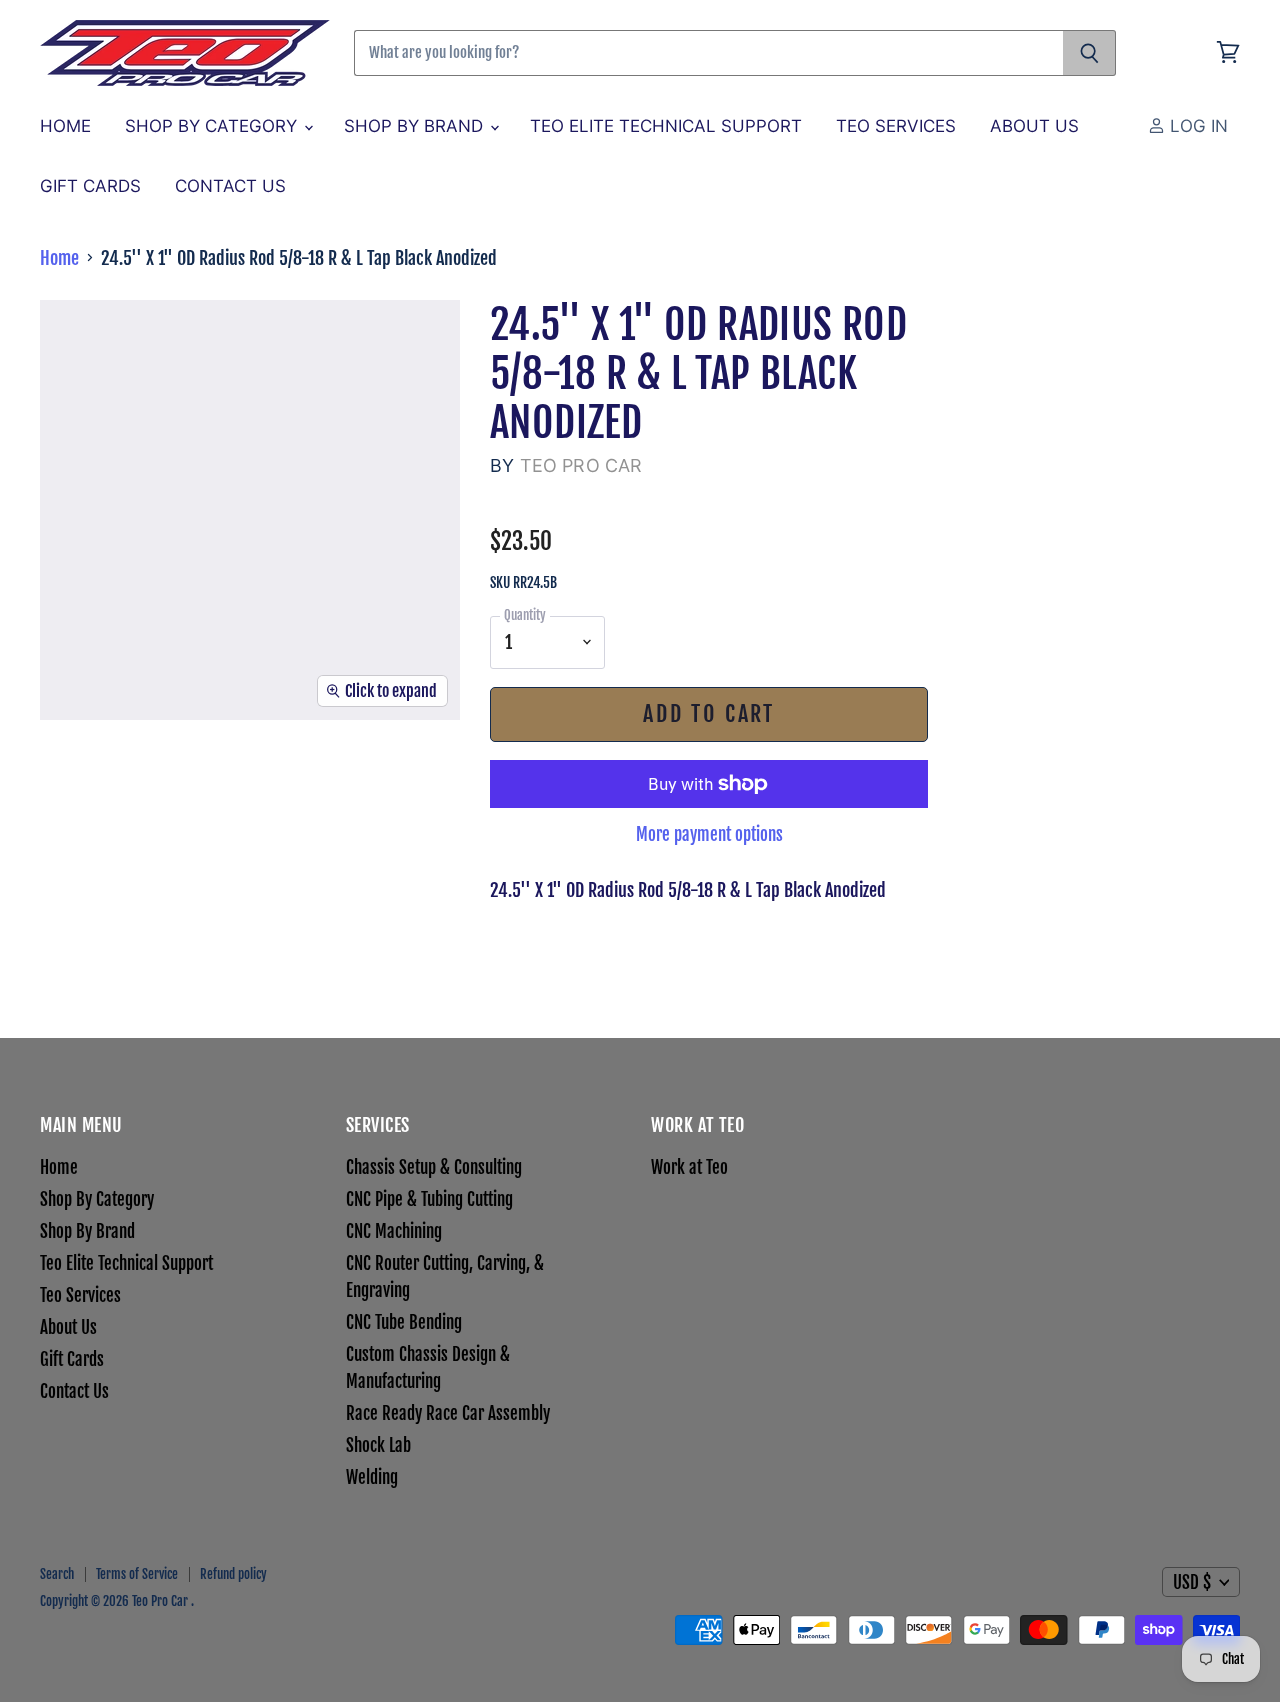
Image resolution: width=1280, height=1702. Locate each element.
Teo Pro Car (581, 465)
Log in (1196, 126)
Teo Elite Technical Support (666, 126)
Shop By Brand (416, 126)
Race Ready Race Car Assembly (448, 1413)
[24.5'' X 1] (77, 778)
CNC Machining (394, 1231)
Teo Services (896, 126)
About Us (1034, 126)
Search (57, 1574)
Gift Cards (90, 186)
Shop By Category (213, 126)
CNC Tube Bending (404, 1322)
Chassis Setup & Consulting (434, 1167)
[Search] (1089, 53)
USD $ (1192, 1582)
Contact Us (230, 186)
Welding (372, 1477)
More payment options (709, 834)
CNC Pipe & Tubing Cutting (429, 1199)
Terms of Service (137, 1574)
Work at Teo (689, 1167)
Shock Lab (378, 1445)
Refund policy (233, 1574)
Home (65, 126)
